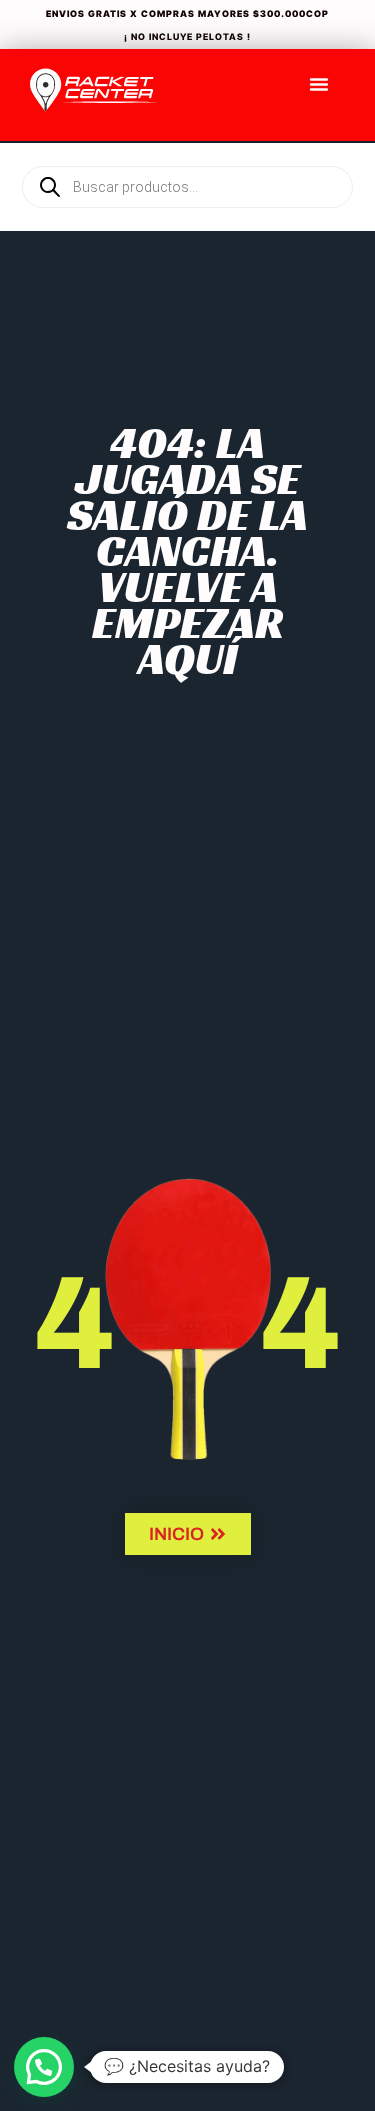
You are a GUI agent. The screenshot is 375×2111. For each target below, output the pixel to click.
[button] (44, 2067)
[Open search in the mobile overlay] (187, 153)
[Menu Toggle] (319, 84)
